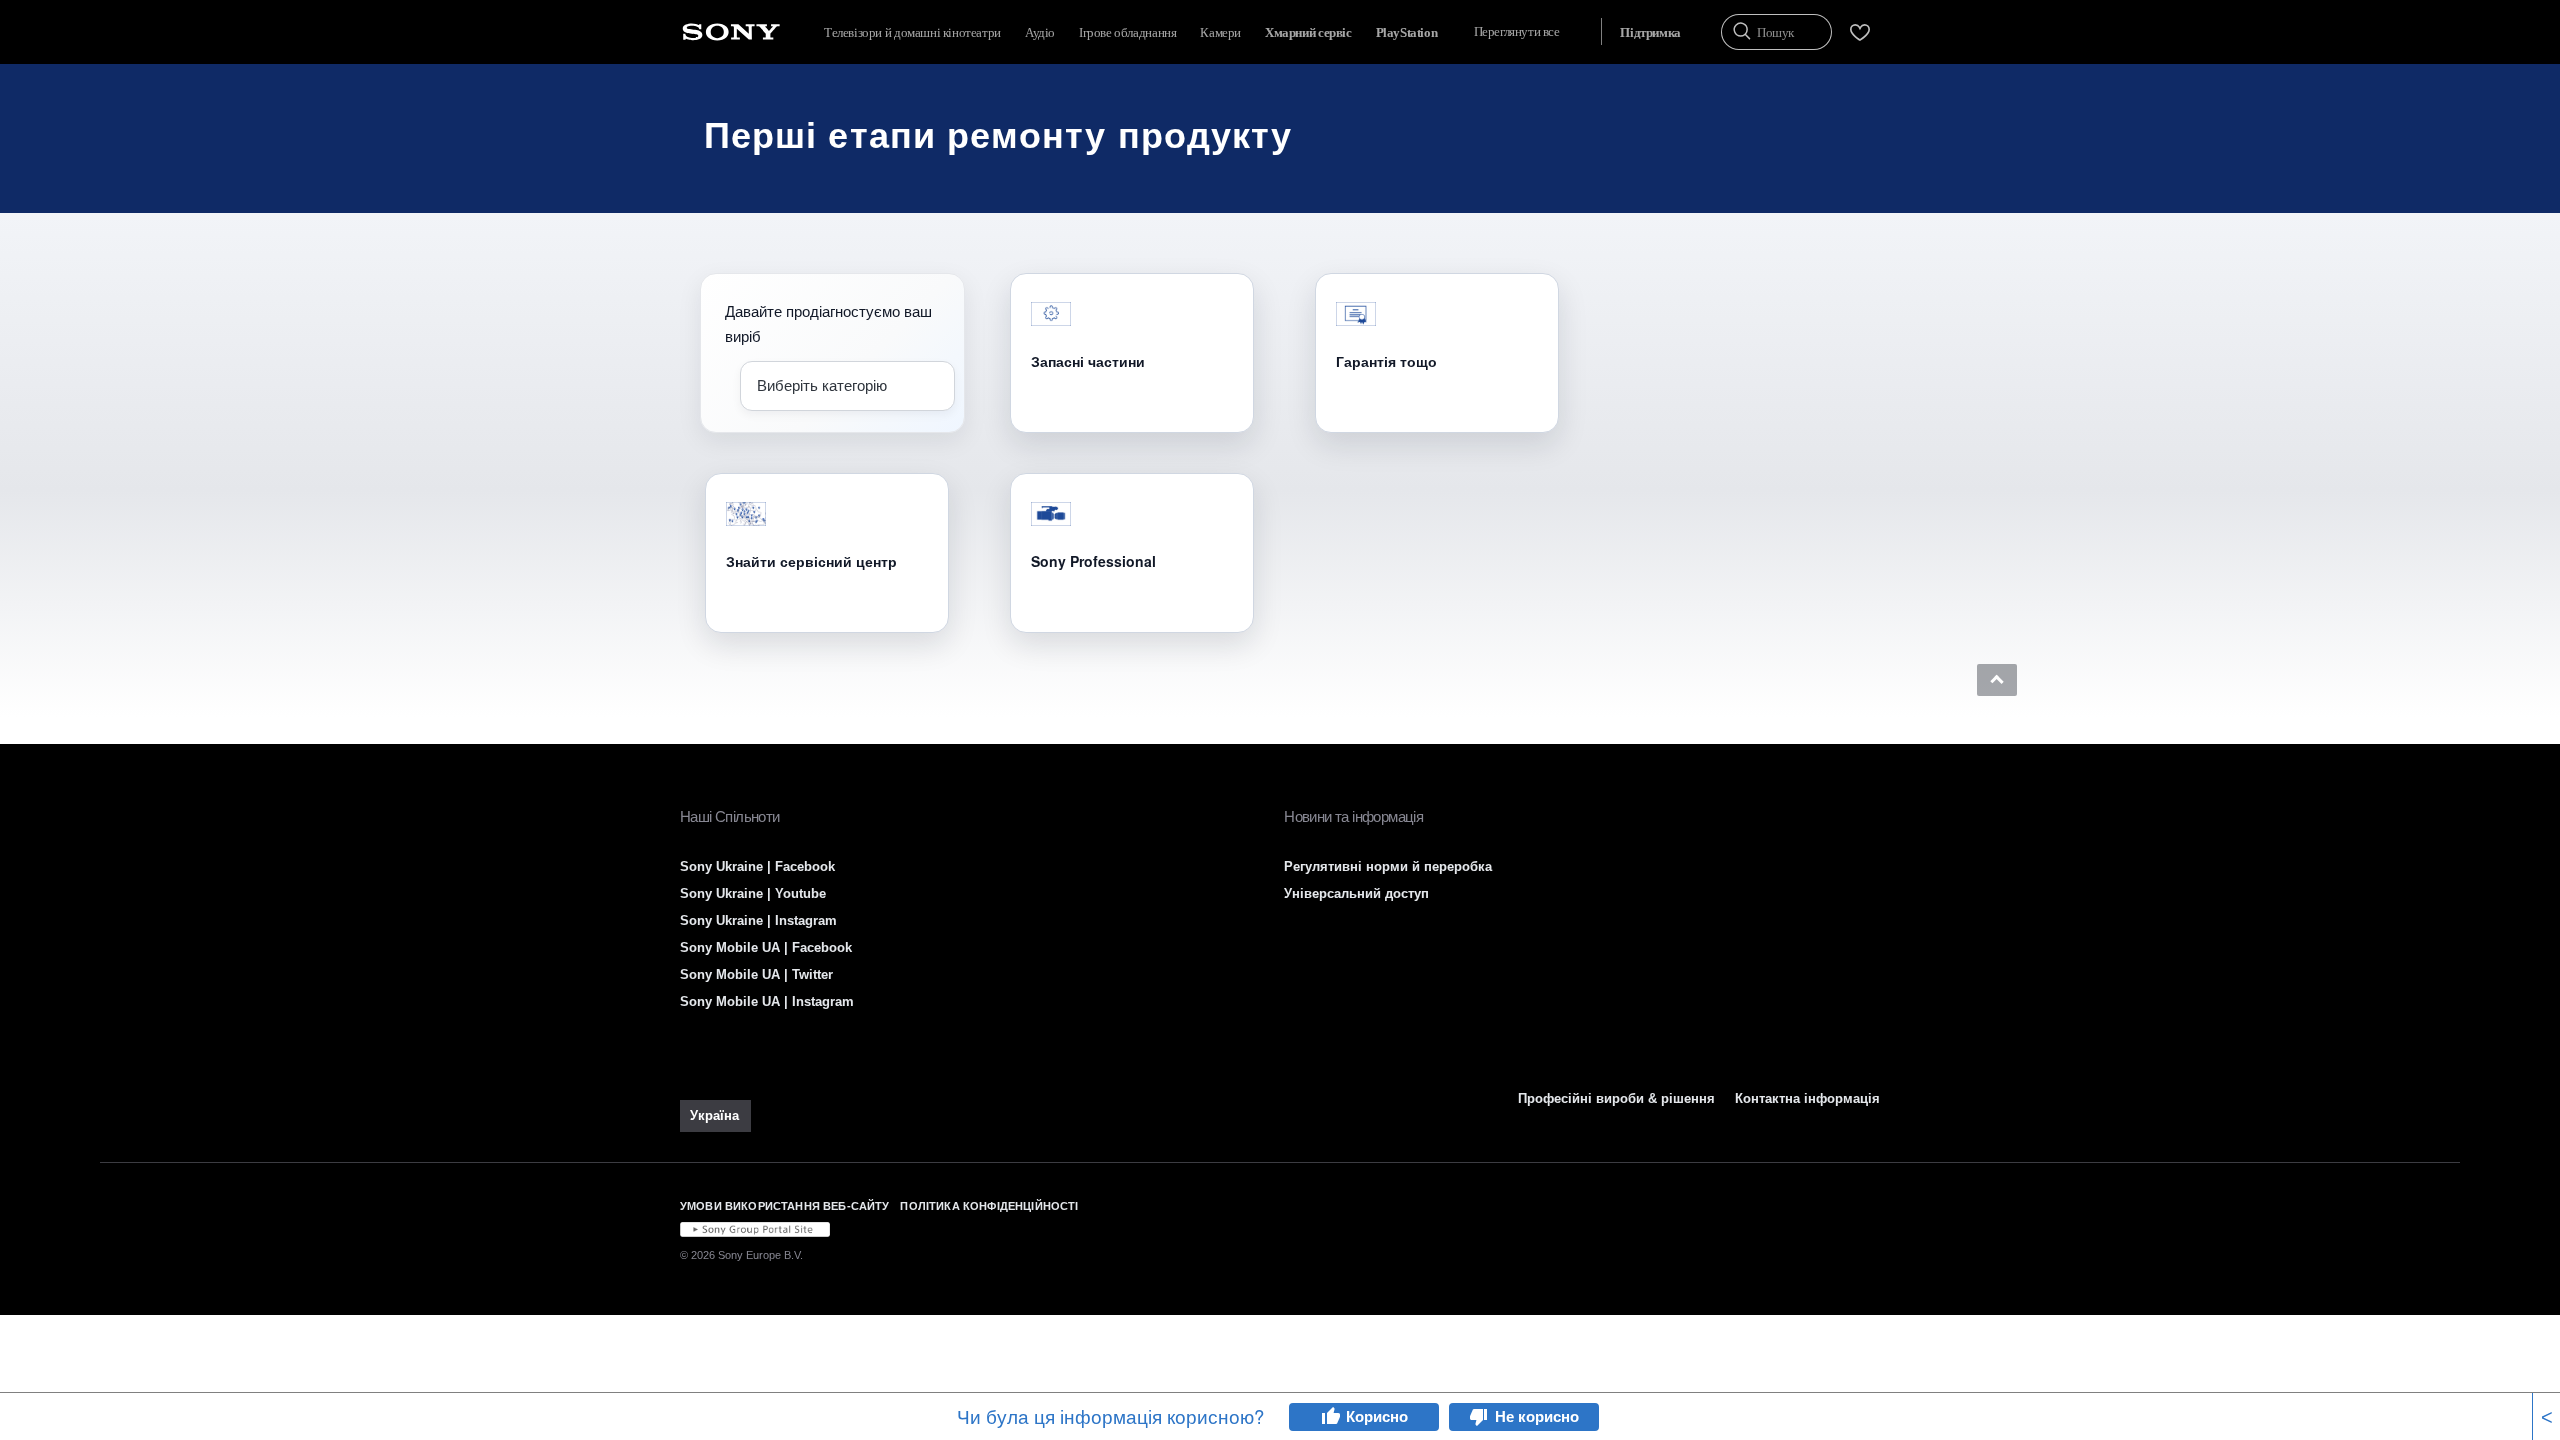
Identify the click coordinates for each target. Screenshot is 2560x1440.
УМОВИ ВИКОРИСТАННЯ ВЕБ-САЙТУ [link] (784, 1206)
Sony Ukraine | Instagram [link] (758, 920)
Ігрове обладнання (1127, 32)
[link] (715, 1116)
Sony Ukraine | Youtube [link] (753, 893)
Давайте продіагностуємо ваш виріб (828, 323)
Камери (1220, 32)
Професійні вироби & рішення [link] (1616, 1098)
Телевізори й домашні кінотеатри (912, 32)
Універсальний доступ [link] (1356, 893)
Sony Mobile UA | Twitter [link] (756, 974)
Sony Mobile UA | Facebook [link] (766, 947)
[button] (1997, 680)
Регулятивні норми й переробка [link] (1388, 866)
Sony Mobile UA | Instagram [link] (767, 1001)
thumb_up (1330, 1417)
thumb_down (1479, 1417)
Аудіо (1040, 32)
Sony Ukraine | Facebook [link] (757, 866)
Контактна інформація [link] (1807, 1098)
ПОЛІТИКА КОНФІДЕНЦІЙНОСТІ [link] (989, 1206)
